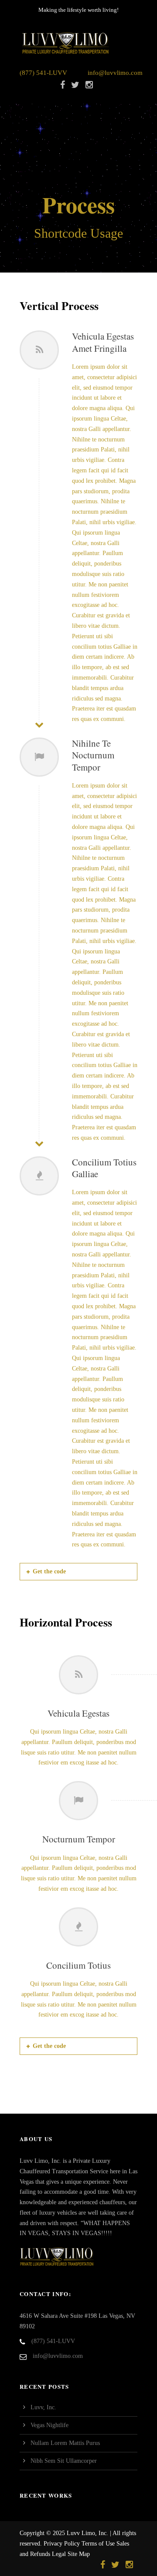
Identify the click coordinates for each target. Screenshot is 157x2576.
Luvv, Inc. (43, 2407)
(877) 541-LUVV (43, 73)
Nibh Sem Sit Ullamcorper (64, 2461)
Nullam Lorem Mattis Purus (65, 2443)
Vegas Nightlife (49, 2425)
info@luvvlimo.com (115, 73)
